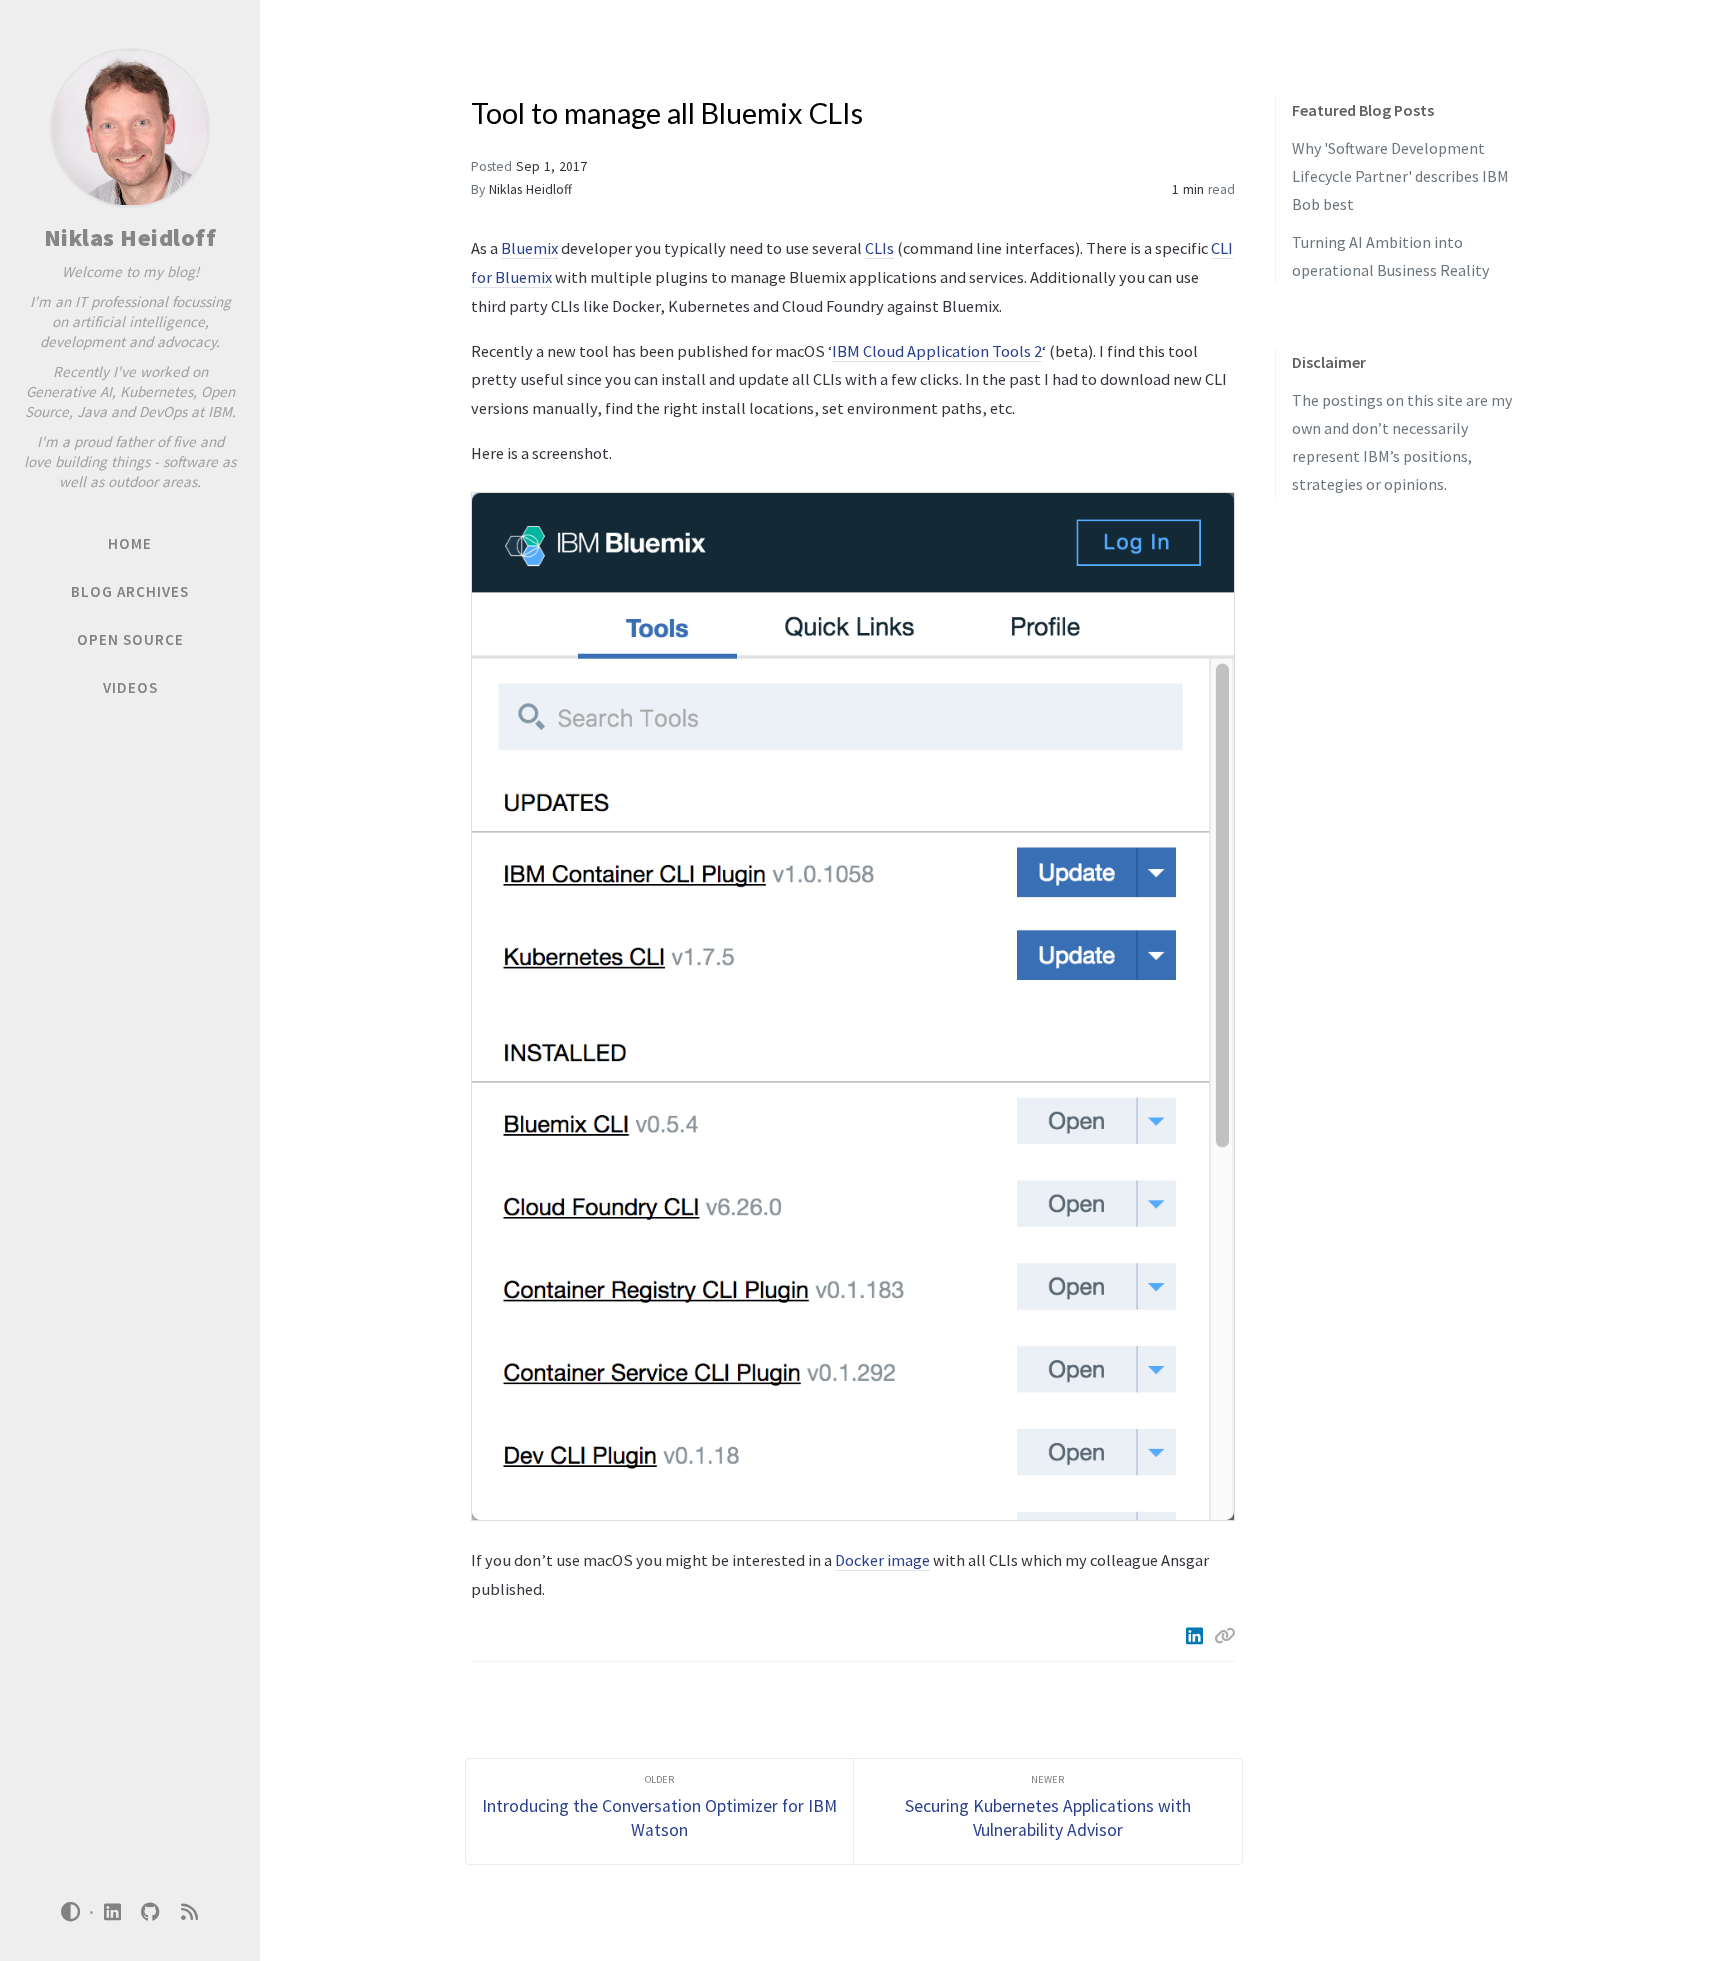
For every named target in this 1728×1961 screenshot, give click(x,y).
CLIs (879, 248)
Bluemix (529, 248)
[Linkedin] (1196, 1636)
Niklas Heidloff (130, 237)
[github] (151, 1912)
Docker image (882, 1560)
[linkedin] (112, 1912)
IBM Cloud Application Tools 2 (937, 351)
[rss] (189, 1912)
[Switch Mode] (71, 1912)
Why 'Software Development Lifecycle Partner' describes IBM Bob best (1400, 176)
